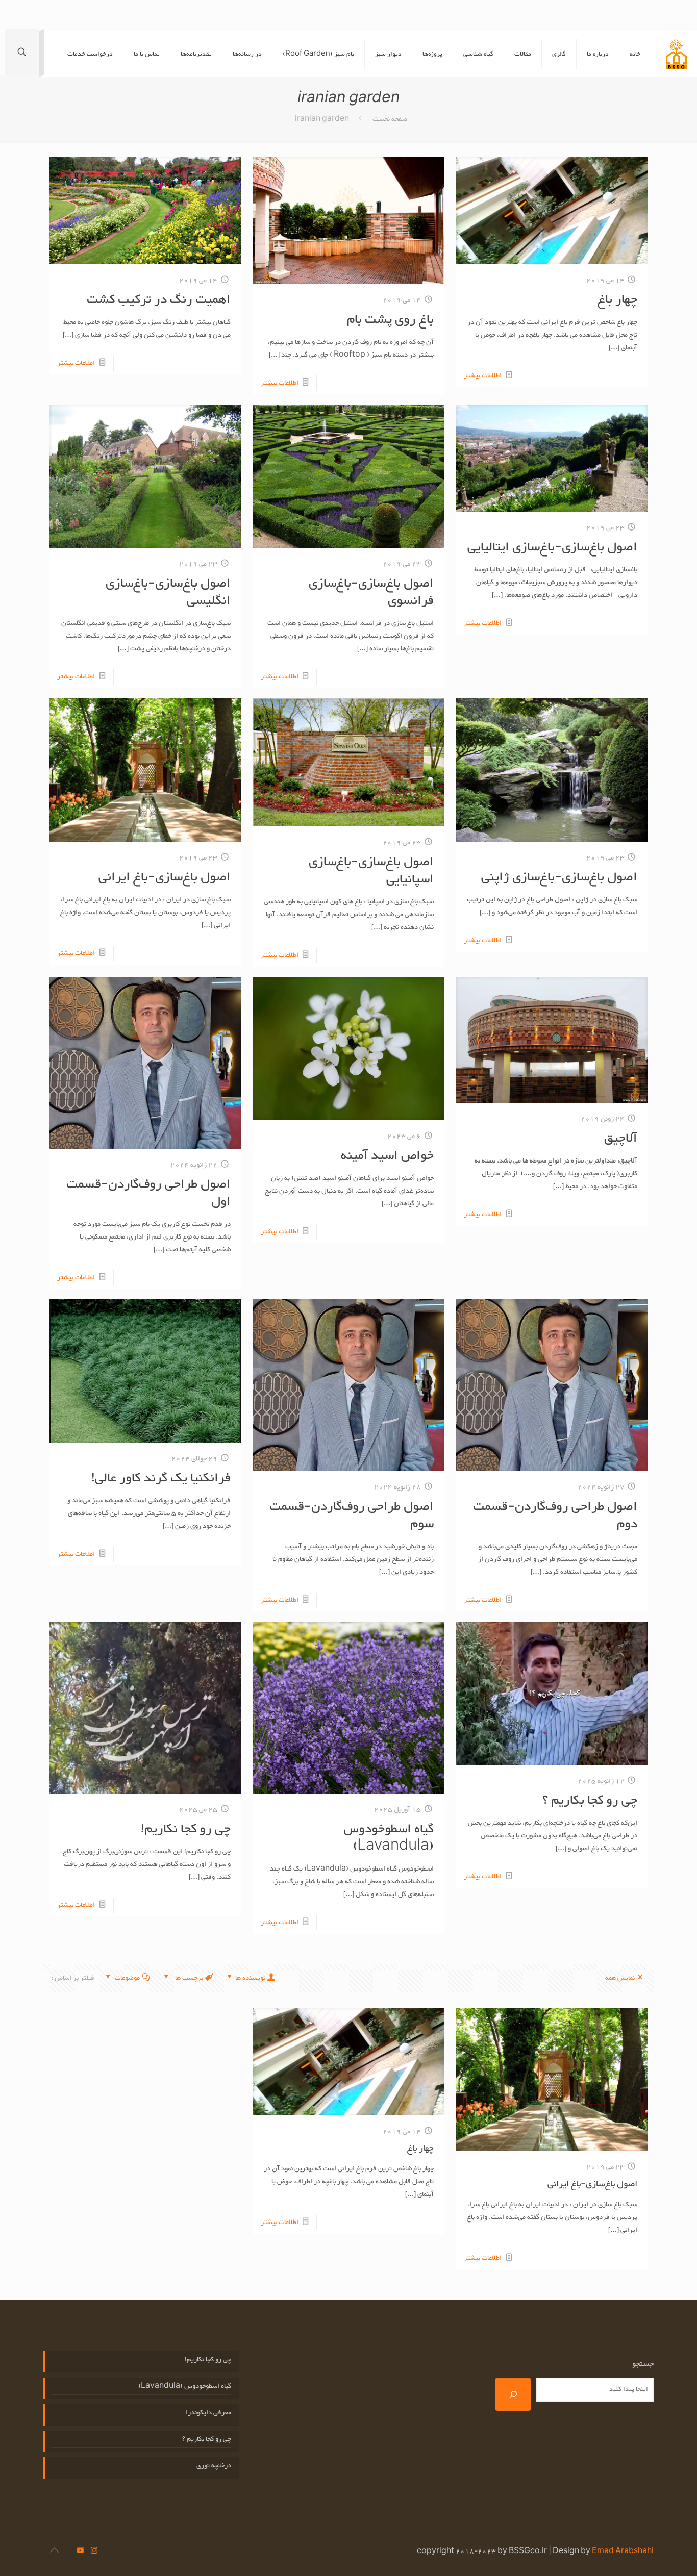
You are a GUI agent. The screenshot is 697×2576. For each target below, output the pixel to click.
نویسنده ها (250, 1978)
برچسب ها (188, 1978)
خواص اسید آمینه (387, 1156)
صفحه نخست (390, 119)
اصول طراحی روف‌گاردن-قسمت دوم (555, 1516)
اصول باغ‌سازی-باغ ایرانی (165, 877)
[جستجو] (513, 2394)
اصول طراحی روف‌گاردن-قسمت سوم (352, 1516)
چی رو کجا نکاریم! (186, 1829)
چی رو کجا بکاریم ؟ (590, 1801)
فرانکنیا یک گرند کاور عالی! (161, 1478)
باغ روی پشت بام (390, 320)
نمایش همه (620, 1978)
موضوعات (127, 1978)
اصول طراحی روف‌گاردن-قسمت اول (148, 1193)
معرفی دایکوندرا (208, 2413)
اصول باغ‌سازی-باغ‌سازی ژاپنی (559, 877)
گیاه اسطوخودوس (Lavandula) (389, 1838)
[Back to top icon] (54, 2552)
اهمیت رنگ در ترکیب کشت (159, 300)
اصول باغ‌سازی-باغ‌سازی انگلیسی (168, 592)
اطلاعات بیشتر (483, 376)
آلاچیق (621, 1139)
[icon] (80, 2552)
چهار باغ (617, 300)
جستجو (643, 2364)
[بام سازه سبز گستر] (676, 54)
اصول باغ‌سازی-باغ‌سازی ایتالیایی (552, 547)
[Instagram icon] (94, 2552)
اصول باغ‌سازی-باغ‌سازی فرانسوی (371, 592)
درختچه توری (214, 2466)
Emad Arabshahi (623, 2552)
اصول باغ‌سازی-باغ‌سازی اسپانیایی (371, 871)
